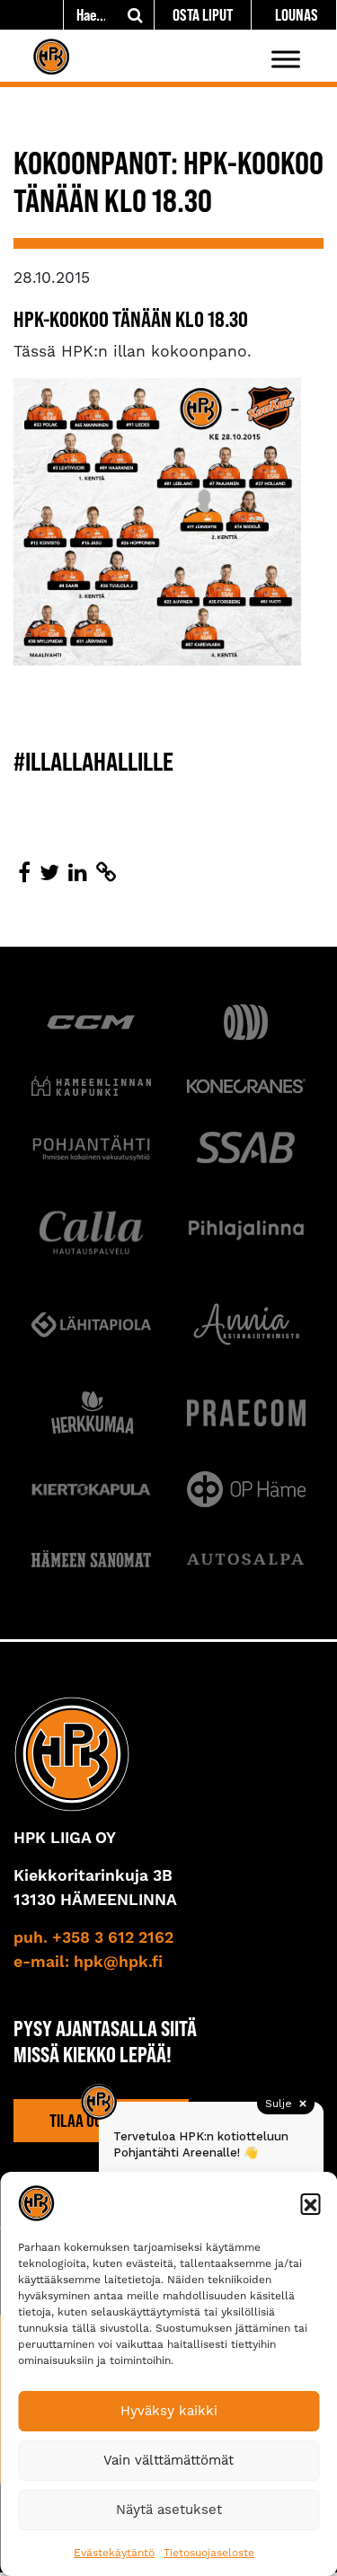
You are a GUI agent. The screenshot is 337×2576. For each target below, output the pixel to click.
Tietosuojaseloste (209, 2553)
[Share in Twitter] (49, 873)
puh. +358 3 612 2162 (93, 1938)
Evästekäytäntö (114, 2553)
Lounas (297, 15)
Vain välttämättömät (168, 2460)
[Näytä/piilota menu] (286, 59)
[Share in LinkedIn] (78, 873)
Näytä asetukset (169, 2510)
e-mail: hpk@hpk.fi (88, 1963)
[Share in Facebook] (24, 873)
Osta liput (203, 15)
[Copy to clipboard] (106, 873)
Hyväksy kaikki (169, 2411)
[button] (310, 2203)
